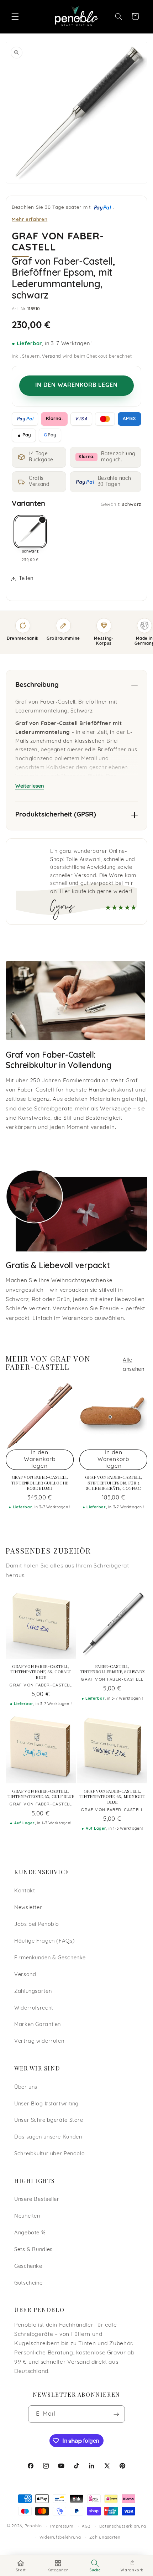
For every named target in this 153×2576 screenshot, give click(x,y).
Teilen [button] (26, 579)
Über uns (26, 2087)
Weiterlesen (30, 786)
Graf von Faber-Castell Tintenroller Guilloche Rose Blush (39, 1483)
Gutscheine (28, 2283)
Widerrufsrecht (34, 2008)
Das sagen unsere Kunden (48, 2137)
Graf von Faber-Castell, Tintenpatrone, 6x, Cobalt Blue (41, 1672)
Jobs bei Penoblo (37, 1925)
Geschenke (28, 2267)
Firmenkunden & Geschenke (50, 1958)
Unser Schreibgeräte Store (49, 2121)
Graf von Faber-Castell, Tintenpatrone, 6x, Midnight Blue (112, 1797)
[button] (15, 16)
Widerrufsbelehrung (60, 2538)
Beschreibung (37, 685)
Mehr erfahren (30, 219)
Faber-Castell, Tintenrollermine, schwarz (112, 1669)
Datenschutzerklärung (123, 2526)
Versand (52, 357)
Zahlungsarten (33, 1992)
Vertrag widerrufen (39, 2041)
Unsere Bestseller (37, 2200)
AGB (86, 2526)
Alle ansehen (133, 1365)
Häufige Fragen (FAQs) (44, 1941)
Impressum (62, 2526)
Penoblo (33, 2526)
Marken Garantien (38, 2025)
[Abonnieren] (116, 2414)
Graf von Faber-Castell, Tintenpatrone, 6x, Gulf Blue (41, 1794)
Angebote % (30, 2233)
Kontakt (25, 1891)
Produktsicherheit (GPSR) (56, 815)
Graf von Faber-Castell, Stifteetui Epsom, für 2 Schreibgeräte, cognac (114, 1483)
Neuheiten (27, 2216)
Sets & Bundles (33, 2250)
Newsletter (28, 1908)
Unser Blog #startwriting (46, 2104)
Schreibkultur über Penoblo (49, 2154)
